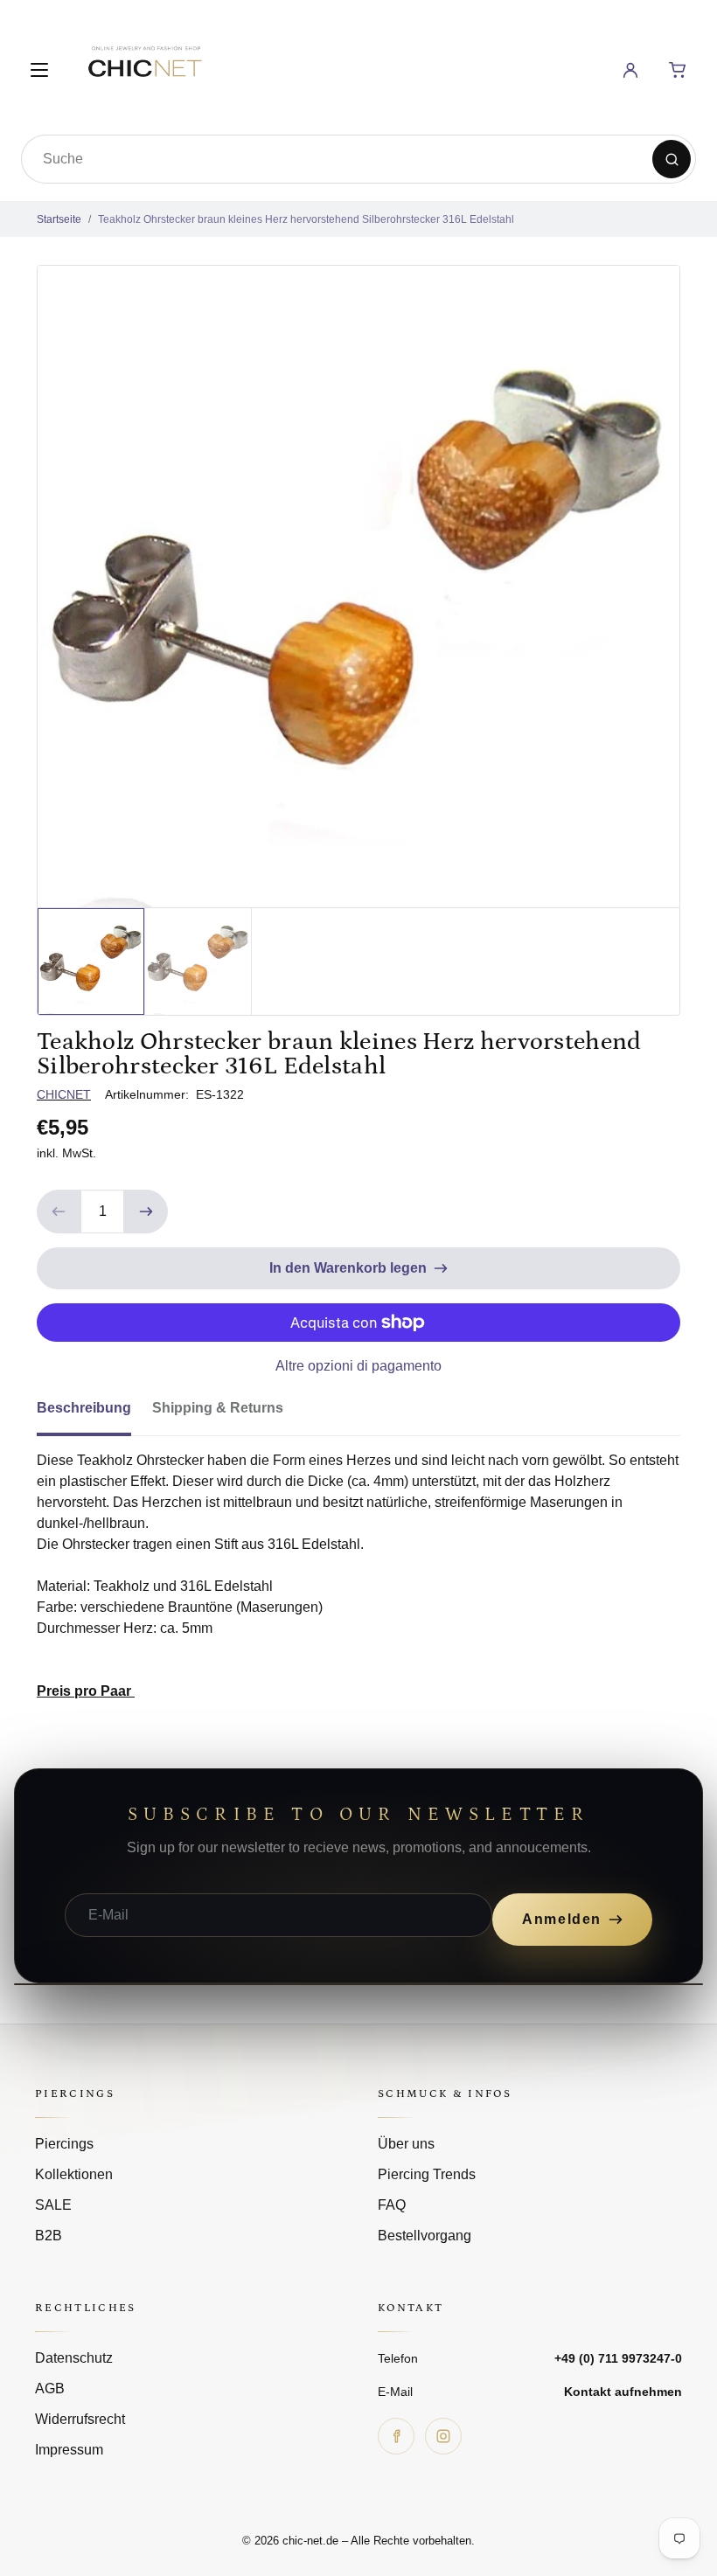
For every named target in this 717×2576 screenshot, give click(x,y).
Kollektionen (74, 2174)
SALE (53, 2205)
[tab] (94, 1413)
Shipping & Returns (218, 1408)
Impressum (69, 2450)
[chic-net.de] (144, 67)
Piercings (64, 2144)
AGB (50, 2389)
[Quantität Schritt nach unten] (59, 1212)
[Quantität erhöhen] (146, 1212)
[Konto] (630, 70)
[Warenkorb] (678, 70)
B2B (49, 2236)
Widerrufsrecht (80, 2419)
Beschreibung (84, 1408)
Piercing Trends (427, 2174)
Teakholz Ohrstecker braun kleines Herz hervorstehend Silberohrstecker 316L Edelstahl (306, 219)
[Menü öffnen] (39, 70)
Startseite (59, 219)
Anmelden (562, 1919)
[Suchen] (672, 159)
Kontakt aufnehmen (623, 2392)
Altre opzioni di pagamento (358, 1366)
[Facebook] (396, 2436)
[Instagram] (443, 2436)
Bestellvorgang (425, 2236)
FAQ (392, 2205)
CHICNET (64, 1094)
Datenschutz (74, 2358)
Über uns (406, 2144)
